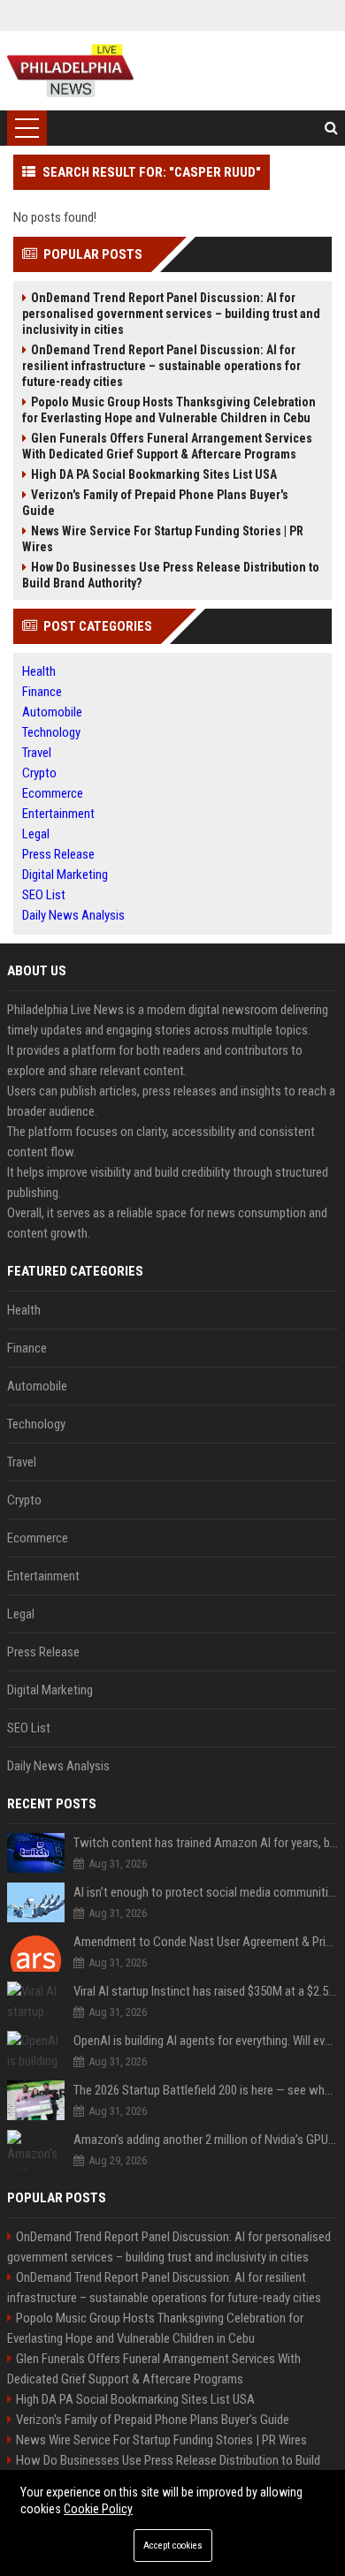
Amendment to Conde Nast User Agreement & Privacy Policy (206, 1942)
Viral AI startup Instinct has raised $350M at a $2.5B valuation (206, 1991)
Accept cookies (173, 2546)
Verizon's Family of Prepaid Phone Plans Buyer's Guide (155, 503)
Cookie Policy (98, 2509)
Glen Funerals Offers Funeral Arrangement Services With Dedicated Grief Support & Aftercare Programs (167, 446)
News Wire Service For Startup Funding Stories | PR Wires (163, 539)
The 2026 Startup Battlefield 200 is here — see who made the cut (206, 2090)
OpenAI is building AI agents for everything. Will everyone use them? (206, 2041)
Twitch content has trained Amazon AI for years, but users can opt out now (206, 1843)
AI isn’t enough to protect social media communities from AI (206, 1892)
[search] (331, 128)
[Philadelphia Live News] (70, 71)
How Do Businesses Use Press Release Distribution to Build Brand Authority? (171, 575)
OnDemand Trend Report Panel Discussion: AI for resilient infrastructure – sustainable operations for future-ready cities (161, 366)
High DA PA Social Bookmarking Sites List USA (154, 474)
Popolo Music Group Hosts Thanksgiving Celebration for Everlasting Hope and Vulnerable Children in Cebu (169, 410)
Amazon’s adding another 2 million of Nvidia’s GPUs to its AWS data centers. (206, 2140)
